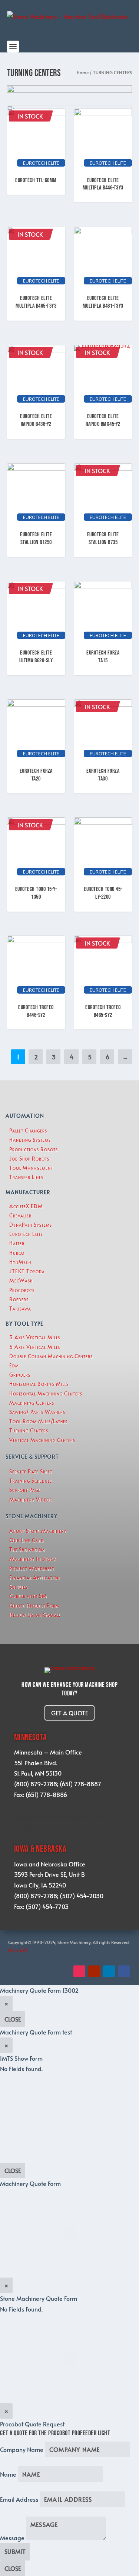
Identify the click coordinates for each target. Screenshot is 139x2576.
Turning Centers (29, 1430)
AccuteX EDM (26, 1206)
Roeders (19, 1299)
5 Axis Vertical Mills (35, 1347)
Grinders (20, 1375)
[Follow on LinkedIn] (109, 1971)
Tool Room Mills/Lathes (38, 1421)
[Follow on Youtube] (94, 1971)
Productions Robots (34, 1149)
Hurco (17, 1253)
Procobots (22, 1290)
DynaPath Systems (31, 1225)
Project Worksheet (32, 1568)
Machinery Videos (31, 1499)
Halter (17, 1243)
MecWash (21, 1280)
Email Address (19, 2499)
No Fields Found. (21, 2309)
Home (83, 72)
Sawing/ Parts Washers (37, 1412)
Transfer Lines (26, 1177)
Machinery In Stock (33, 1559)
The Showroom (27, 1549)
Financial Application (35, 1577)
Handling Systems (30, 1140)
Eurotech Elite (26, 1234)
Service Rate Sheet (31, 1471)
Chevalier (20, 1215)
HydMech (20, 1262)
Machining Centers (32, 1403)
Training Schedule (31, 1481)
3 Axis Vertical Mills (35, 1337)
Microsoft (18, 1950)
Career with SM (28, 1596)
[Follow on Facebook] (124, 1971)
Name (8, 2474)
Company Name (22, 2449)
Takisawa (20, 1309)
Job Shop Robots (29, 1159)
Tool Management (31, 1168)
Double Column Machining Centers (51, 1356)
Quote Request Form (34, 1605)
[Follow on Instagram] (79, 1971)
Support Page (25, 1490)
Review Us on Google (35, 1615)
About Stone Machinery (38, 1531)
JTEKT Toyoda (27, 1271)
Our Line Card (27, 1540)
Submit (15, 2551)
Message (12, 2538)
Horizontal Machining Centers (46, 1393)
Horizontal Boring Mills (39, 1384)
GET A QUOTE (69, 1713)
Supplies (18, 1587)
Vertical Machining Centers (42, 1440)
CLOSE (13, 2019)
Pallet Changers (28, 1130)
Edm (14, 1365)
